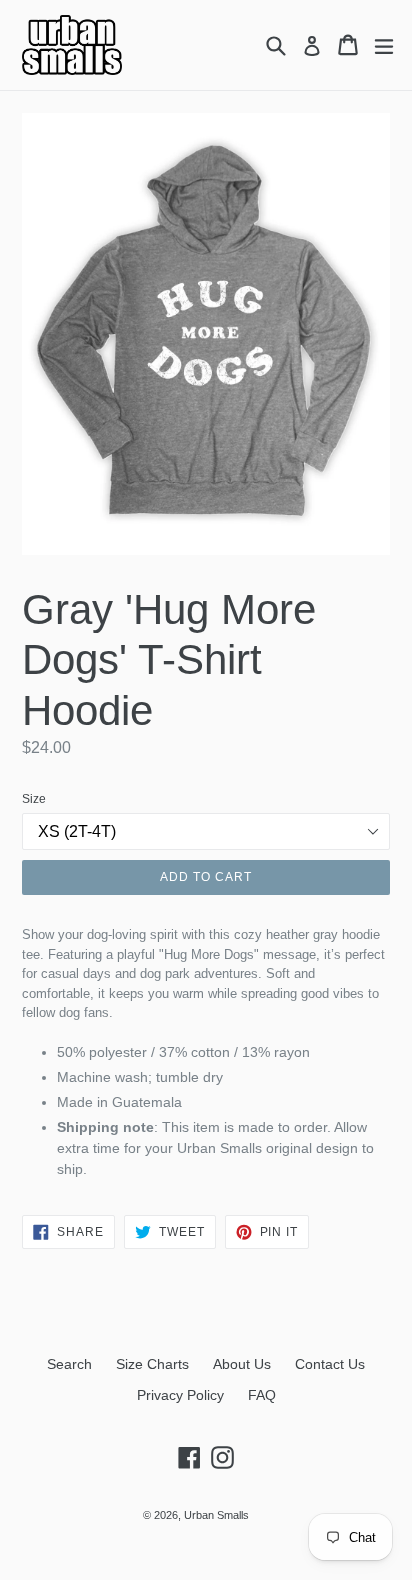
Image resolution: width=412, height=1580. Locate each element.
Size (34, 799)
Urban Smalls (216, 1515)
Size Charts (152, 1364)
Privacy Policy (180, 1395)
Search (69, 1364)
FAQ (262, 1395)
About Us (242, 1364)
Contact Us (330, 1364)
